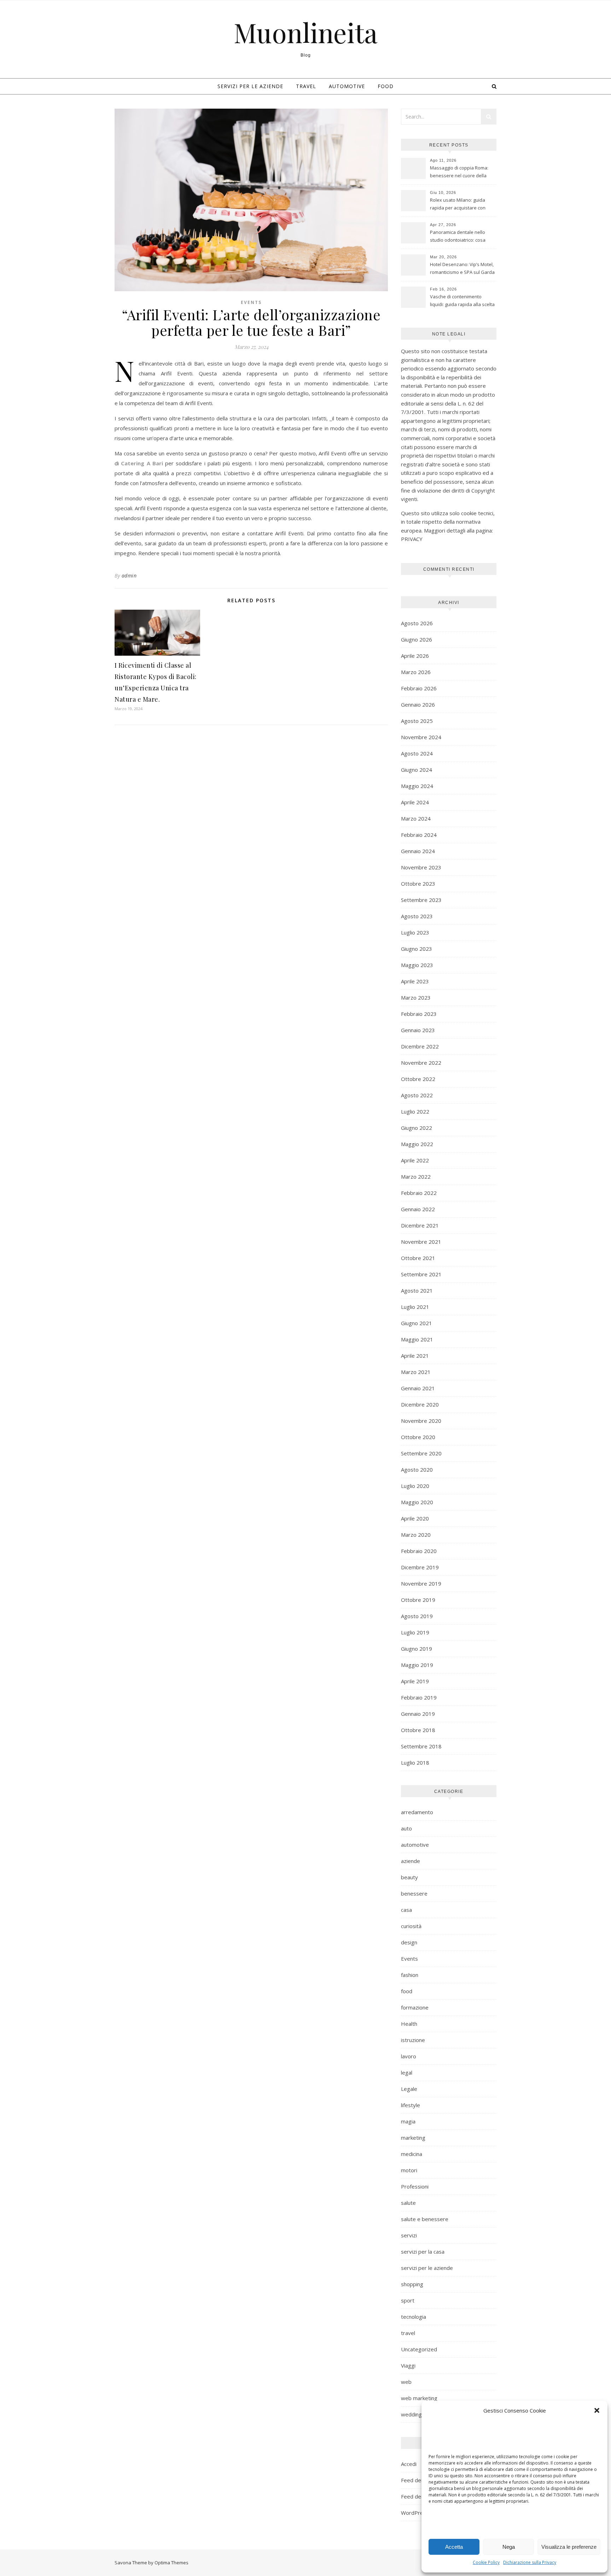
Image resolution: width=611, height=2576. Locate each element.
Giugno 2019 (417, 1649)
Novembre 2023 (421, 867)
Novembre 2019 (421, 1583)
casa (406, 1910)
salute (408, 2203)
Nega (509, 2547)
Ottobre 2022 (418, 1079)
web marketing (419, 2398)
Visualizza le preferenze (569, 2547)
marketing (413, 2138)
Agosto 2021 (417, 1290)
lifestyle (411, 2105)
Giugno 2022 (417, 1128)
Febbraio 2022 (419, 1193)
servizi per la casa (423, 2252)
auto (406, 1828)
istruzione (413, 2040)
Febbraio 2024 (419, 835)
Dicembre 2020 (420, 1404)
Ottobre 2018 (418, 1730)
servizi (409, 2235)
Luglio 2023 (415, 932)
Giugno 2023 (417, 949)
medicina (412, 2154)
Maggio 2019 (417, 1665)
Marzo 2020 (416, 1535)
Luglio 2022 (415, 1111)
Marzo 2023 (416, 997)
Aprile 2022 (415, 1160)
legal (407, 2072)
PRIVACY (412, 539)
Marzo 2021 (416, 1372)
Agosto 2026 (417, 623)
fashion (410, 1975)
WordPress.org (420, 2513)
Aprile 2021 (415, 1356)
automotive (347, 86)
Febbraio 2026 (419, 688)
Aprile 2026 (415, 656)
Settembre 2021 (421, 1274)
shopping (412, 2284)
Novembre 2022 (421, 1063)
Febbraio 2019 (419, 1697)
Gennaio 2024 (418, 851)
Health (409, 2024)
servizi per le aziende (250, 86)
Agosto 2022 (417, 1095)
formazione (415, 2007)
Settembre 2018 (421, 1746)
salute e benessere (425, 2219)
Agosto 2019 (417, 1616)
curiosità (411, 1926)
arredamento (417, 1812)
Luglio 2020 (415, 1486)
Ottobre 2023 (418, 884)
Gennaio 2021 (418, 1388)
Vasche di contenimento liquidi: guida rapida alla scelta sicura (462, 301)
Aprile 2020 (415, 1518)
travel (306, 86)
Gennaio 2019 (418, 1714)
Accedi (409, 2464)
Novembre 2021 (421, 1242)
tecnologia (414, 2317)
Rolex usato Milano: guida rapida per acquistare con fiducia (458, 205)
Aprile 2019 (415, 1681)
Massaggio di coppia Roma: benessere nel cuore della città (459, 172)
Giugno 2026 (417, 639)
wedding (411, 2414)
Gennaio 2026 (418, 705)
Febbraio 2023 (419, 1014)
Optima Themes (171, 2563)
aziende (411, 1861)
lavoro (409, 2056)
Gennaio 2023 (418, 1030)
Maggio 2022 (417, 1144)
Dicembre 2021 (420, 1225)
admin (129, 576)
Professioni (415, 2186)
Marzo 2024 (416, 818)
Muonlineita (306, 32)
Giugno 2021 (417, 1323)
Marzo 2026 (416, 672)
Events (251, 302)
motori (409, 2170)
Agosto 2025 (417, 721)
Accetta (454, 2547)
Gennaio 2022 (418, 1209)
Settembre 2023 (421, 900)
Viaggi (408, 2365)
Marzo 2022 (416, 1177)
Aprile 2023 (415, 981)
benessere (414, 1893)
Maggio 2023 (417, 965)
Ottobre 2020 (418, 1437)
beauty (409, 1877)
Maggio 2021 (417, 1339)
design (409, 1942)
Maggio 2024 (417, 786)
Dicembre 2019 (420, 1567)
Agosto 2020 (417, 1470)
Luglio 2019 (415, 1632)
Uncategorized (419, 2349)
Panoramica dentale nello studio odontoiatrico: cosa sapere (458, 237)
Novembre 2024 (421, 737)
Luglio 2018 (415, 1763)
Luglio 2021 (415, 1307)
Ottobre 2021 (418, 1258)
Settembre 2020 (421, 1453)
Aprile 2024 (415, 802)
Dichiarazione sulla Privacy (530, 2562)
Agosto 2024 (417, 753)
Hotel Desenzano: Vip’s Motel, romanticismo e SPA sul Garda (462, 268)
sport (408, 2300)
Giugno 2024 (417, 770)
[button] (597, 2410)
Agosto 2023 (417, 916)
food (386, 86)
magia (408, 2121)
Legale (409, 2089)
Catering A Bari (142, 463)
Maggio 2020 (417, 1502)
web (406, 2382)
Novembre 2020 (421, 1421)
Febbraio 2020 (419, 1551)
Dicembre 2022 (420, 1046)
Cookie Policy (486, 2562)
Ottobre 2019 (418, 1600)
